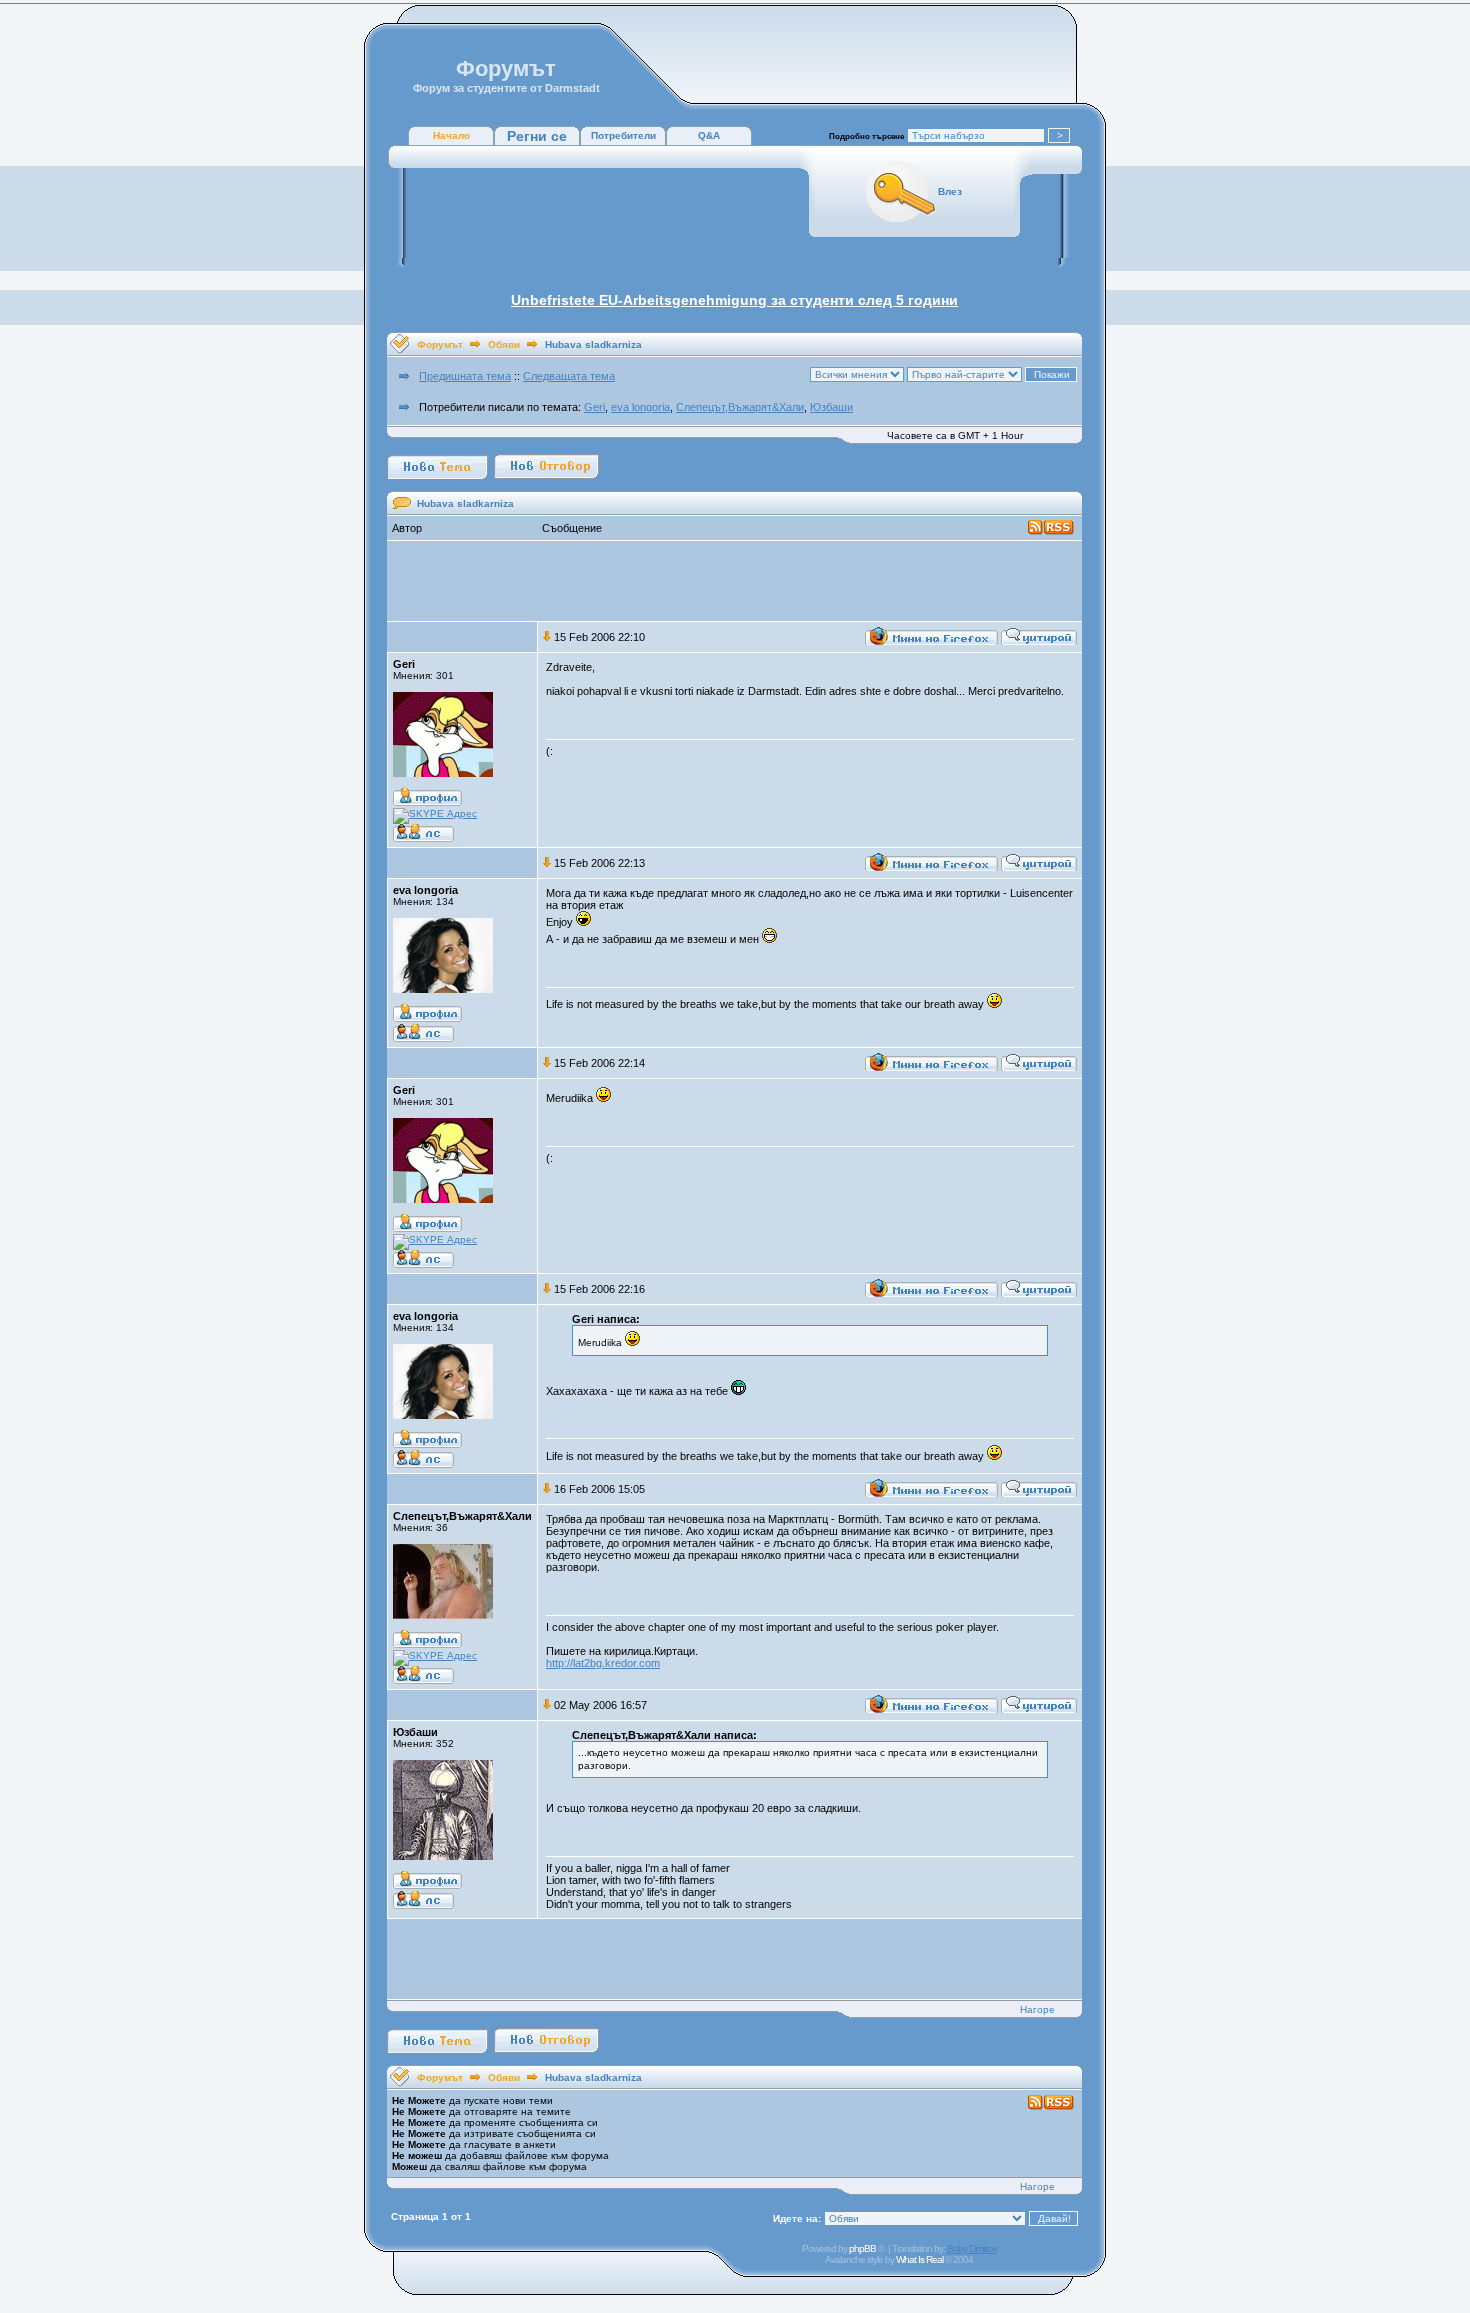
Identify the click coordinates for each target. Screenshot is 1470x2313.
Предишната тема (465, 376)
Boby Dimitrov (972, 2248)
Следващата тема (569, 376)
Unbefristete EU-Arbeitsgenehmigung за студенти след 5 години (734, 300)
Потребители (623, 135)
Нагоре (1037, 2009)
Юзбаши (831, 407)
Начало (451, 135)
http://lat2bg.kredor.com (603, 1663)
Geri (594, 407)
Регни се (537, 136)
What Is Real (919, 2259)
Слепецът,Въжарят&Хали (740, 407)
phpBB (862, 2248)
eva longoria (640, 407)
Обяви (504, 344)
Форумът (440, 344)
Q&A (709, 135)
